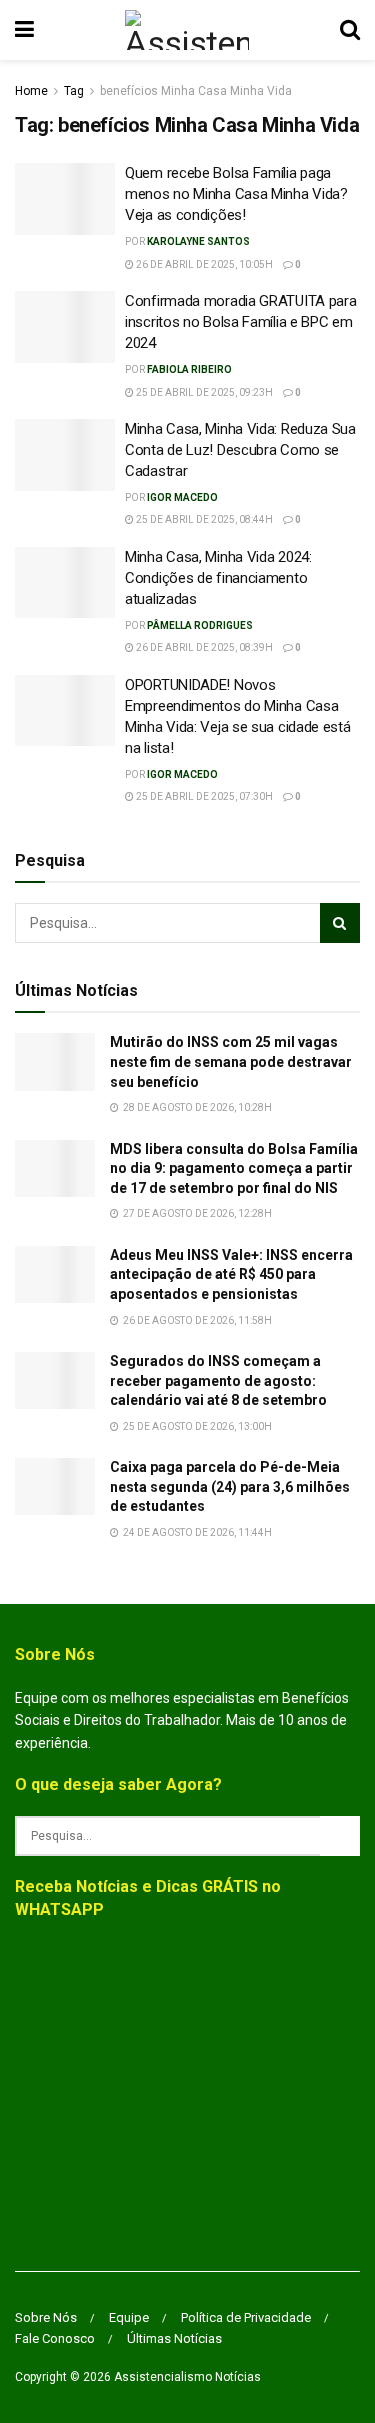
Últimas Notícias (174, 2338)
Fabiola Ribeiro (189, 369)
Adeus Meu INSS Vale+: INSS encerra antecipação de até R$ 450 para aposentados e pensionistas (231, 1274)
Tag (74, 91)
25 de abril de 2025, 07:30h (203, 796)
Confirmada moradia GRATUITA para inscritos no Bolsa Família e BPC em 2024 (240, 322)
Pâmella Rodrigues (200, 625)
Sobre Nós (46, 2317)
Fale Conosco (55, 2338)
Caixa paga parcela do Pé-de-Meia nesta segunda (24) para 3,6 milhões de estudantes (230, 1486)
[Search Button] (350, 30)
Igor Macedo (182, 497)
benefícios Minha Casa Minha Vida (196, 91)
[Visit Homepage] (186, 30)
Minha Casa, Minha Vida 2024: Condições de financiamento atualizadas (218, 578)
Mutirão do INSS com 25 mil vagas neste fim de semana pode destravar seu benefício (231, 1061)
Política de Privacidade (246, 2317)
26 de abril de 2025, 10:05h (203, 264)
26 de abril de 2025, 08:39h (203, 647)
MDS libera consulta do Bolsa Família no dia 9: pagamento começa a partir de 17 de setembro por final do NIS (234, 1168)
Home (31, 91)
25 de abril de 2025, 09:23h (203, 392)
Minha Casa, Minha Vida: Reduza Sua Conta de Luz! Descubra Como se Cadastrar (240, 450)
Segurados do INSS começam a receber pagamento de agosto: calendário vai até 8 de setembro (218, 1380)
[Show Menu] (24, 30)
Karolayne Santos (198, 241)
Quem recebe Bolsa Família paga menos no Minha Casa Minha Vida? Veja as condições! (236, 194)
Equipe (129, 2317)
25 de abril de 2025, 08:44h (203, 519)
